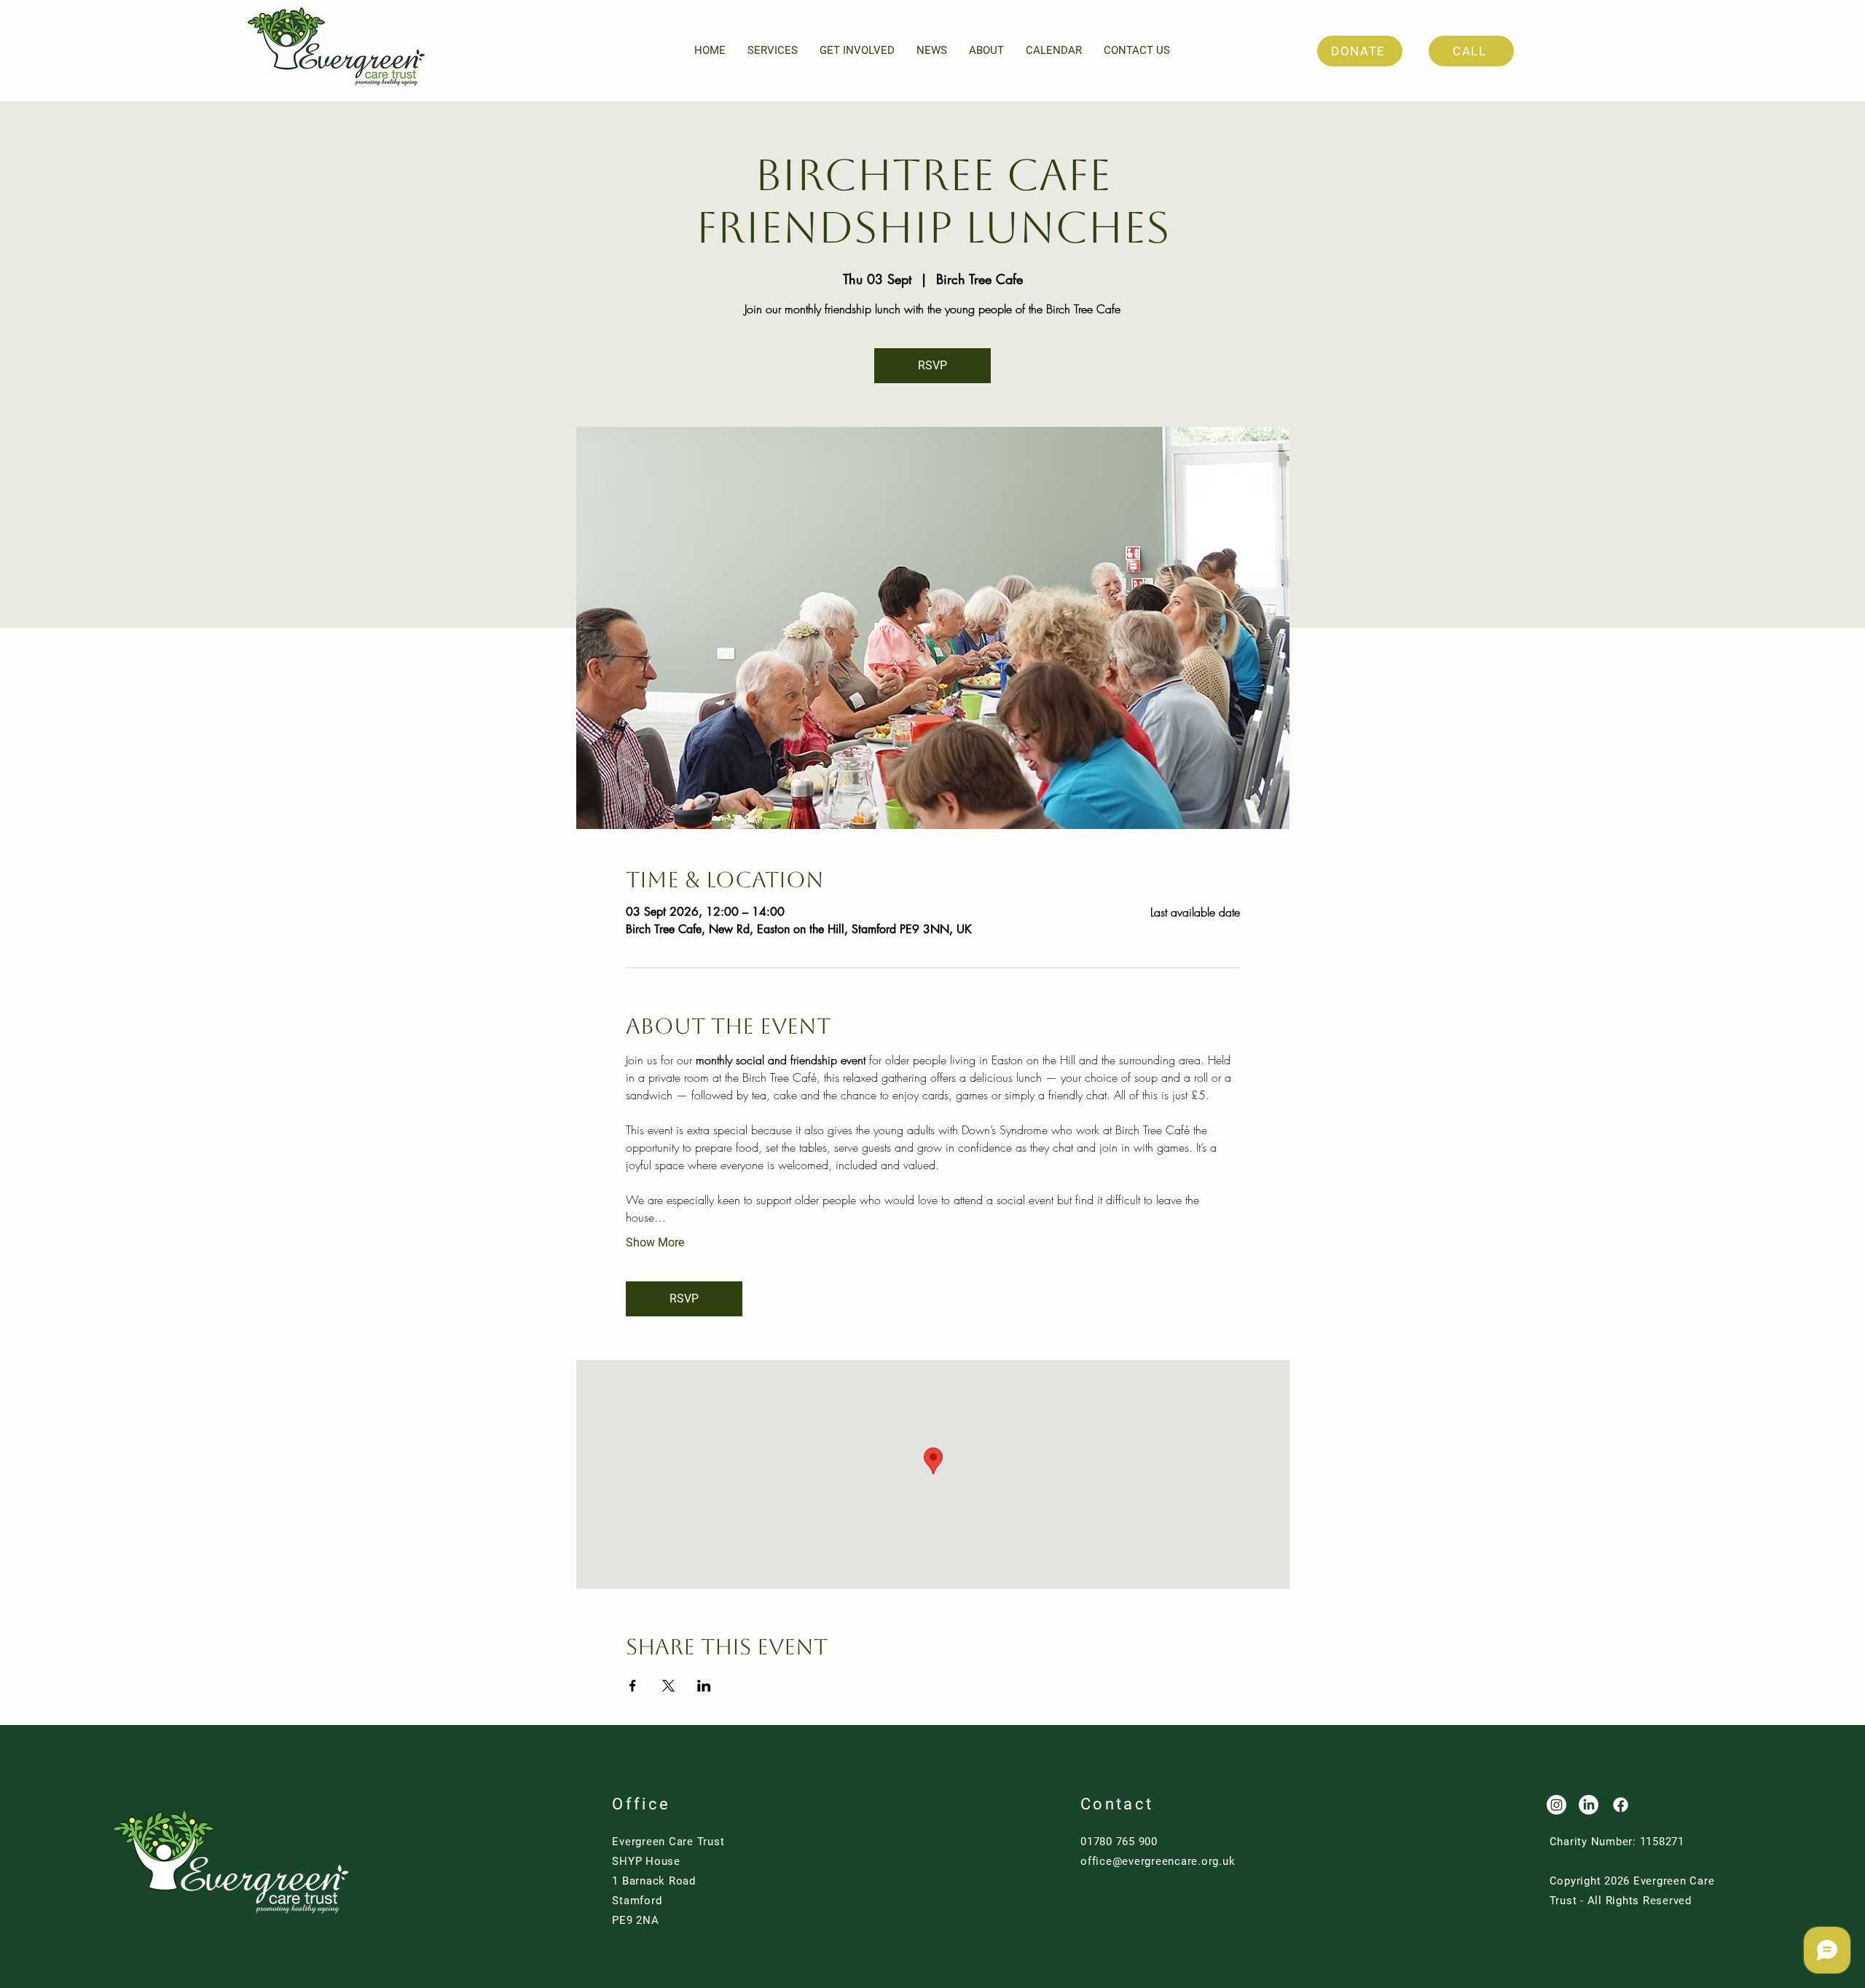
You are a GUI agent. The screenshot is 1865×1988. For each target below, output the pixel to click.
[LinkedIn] (1589, 1805)
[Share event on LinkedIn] (704, 1686)
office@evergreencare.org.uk (1158, 1861)
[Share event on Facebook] (633, 1686)
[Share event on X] (668, 1686)
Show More (655, 1242)
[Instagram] (1556, 1805)
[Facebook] (1621, 1805)
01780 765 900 (1119, 1842)
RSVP (932, 365)
